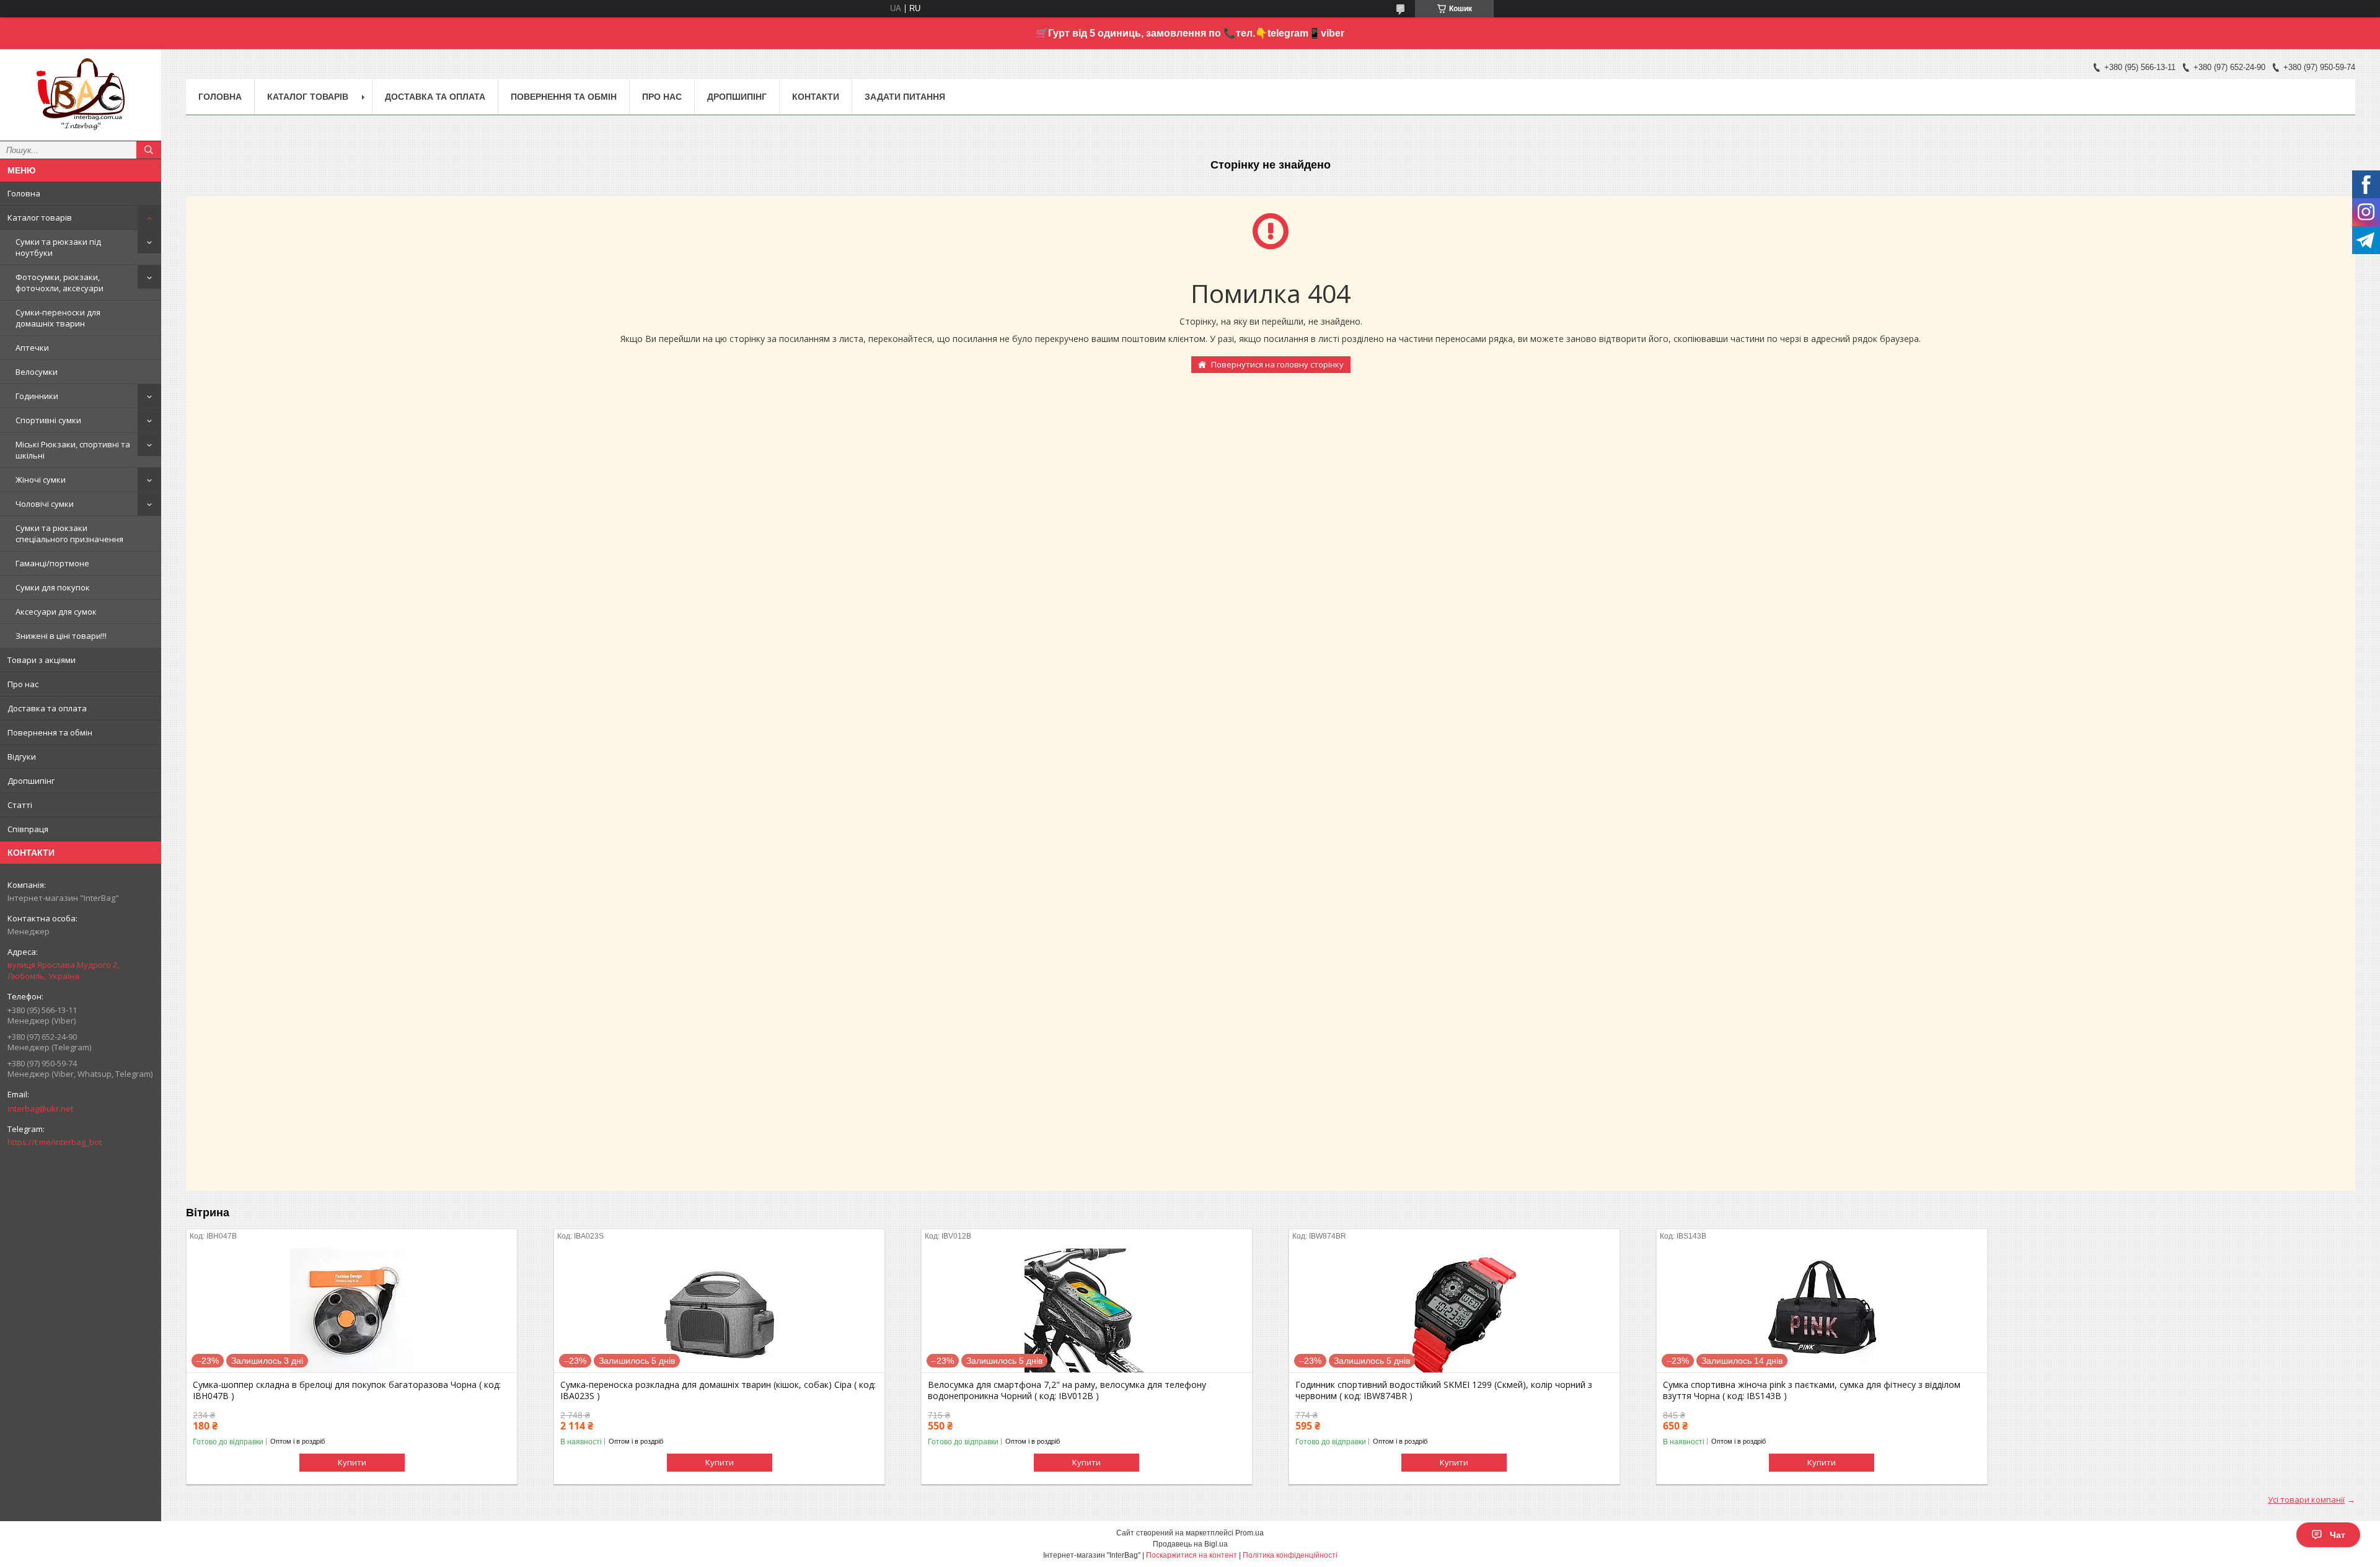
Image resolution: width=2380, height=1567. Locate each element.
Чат (2338, 1535)
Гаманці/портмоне (52, 563)
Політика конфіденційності (1290, 1555)
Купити (352, 1462)
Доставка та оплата (47, 708)
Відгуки (22, 757)
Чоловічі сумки (45, 504)
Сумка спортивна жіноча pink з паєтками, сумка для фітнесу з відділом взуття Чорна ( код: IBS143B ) (1812, 1390)
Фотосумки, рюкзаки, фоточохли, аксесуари (59, 283)
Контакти (816, 97)
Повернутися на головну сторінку (1277, 364)
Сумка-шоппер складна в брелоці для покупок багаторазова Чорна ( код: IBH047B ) (347, 1390)
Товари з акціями (42, 660)
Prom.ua (1249, 1533)
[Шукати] (149, 150)
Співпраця (28, 829)
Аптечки (32, 348)
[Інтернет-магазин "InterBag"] (81, 89)
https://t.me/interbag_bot (55, 1142)
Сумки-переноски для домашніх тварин (58, 318)
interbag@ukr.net (40, 1108)
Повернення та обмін (50, 732)
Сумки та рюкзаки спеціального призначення (69, 533)
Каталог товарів (40, 217)
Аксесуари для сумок (56, 612)
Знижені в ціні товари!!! (61, 636)
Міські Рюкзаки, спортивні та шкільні (73, 450)
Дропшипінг (31, 781)
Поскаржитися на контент (1192, 1555)
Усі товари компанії (2306, 1499)
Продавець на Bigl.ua (1190, 1544)
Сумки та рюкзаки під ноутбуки (58, 247)
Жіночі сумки (41, 480)
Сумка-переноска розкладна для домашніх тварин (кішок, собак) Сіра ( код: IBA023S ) (718, 1390)
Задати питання (905, 97)
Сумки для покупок (53, 587)
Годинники (37, 396)
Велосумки (37, 372)
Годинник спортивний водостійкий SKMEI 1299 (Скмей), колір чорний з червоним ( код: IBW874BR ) (1444, 1390)
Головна (24, 193)
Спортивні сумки (48, 420)
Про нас (23, 684)
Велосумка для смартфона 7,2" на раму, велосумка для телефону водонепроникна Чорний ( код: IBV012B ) (1067, 1390)
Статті (20, 805)
